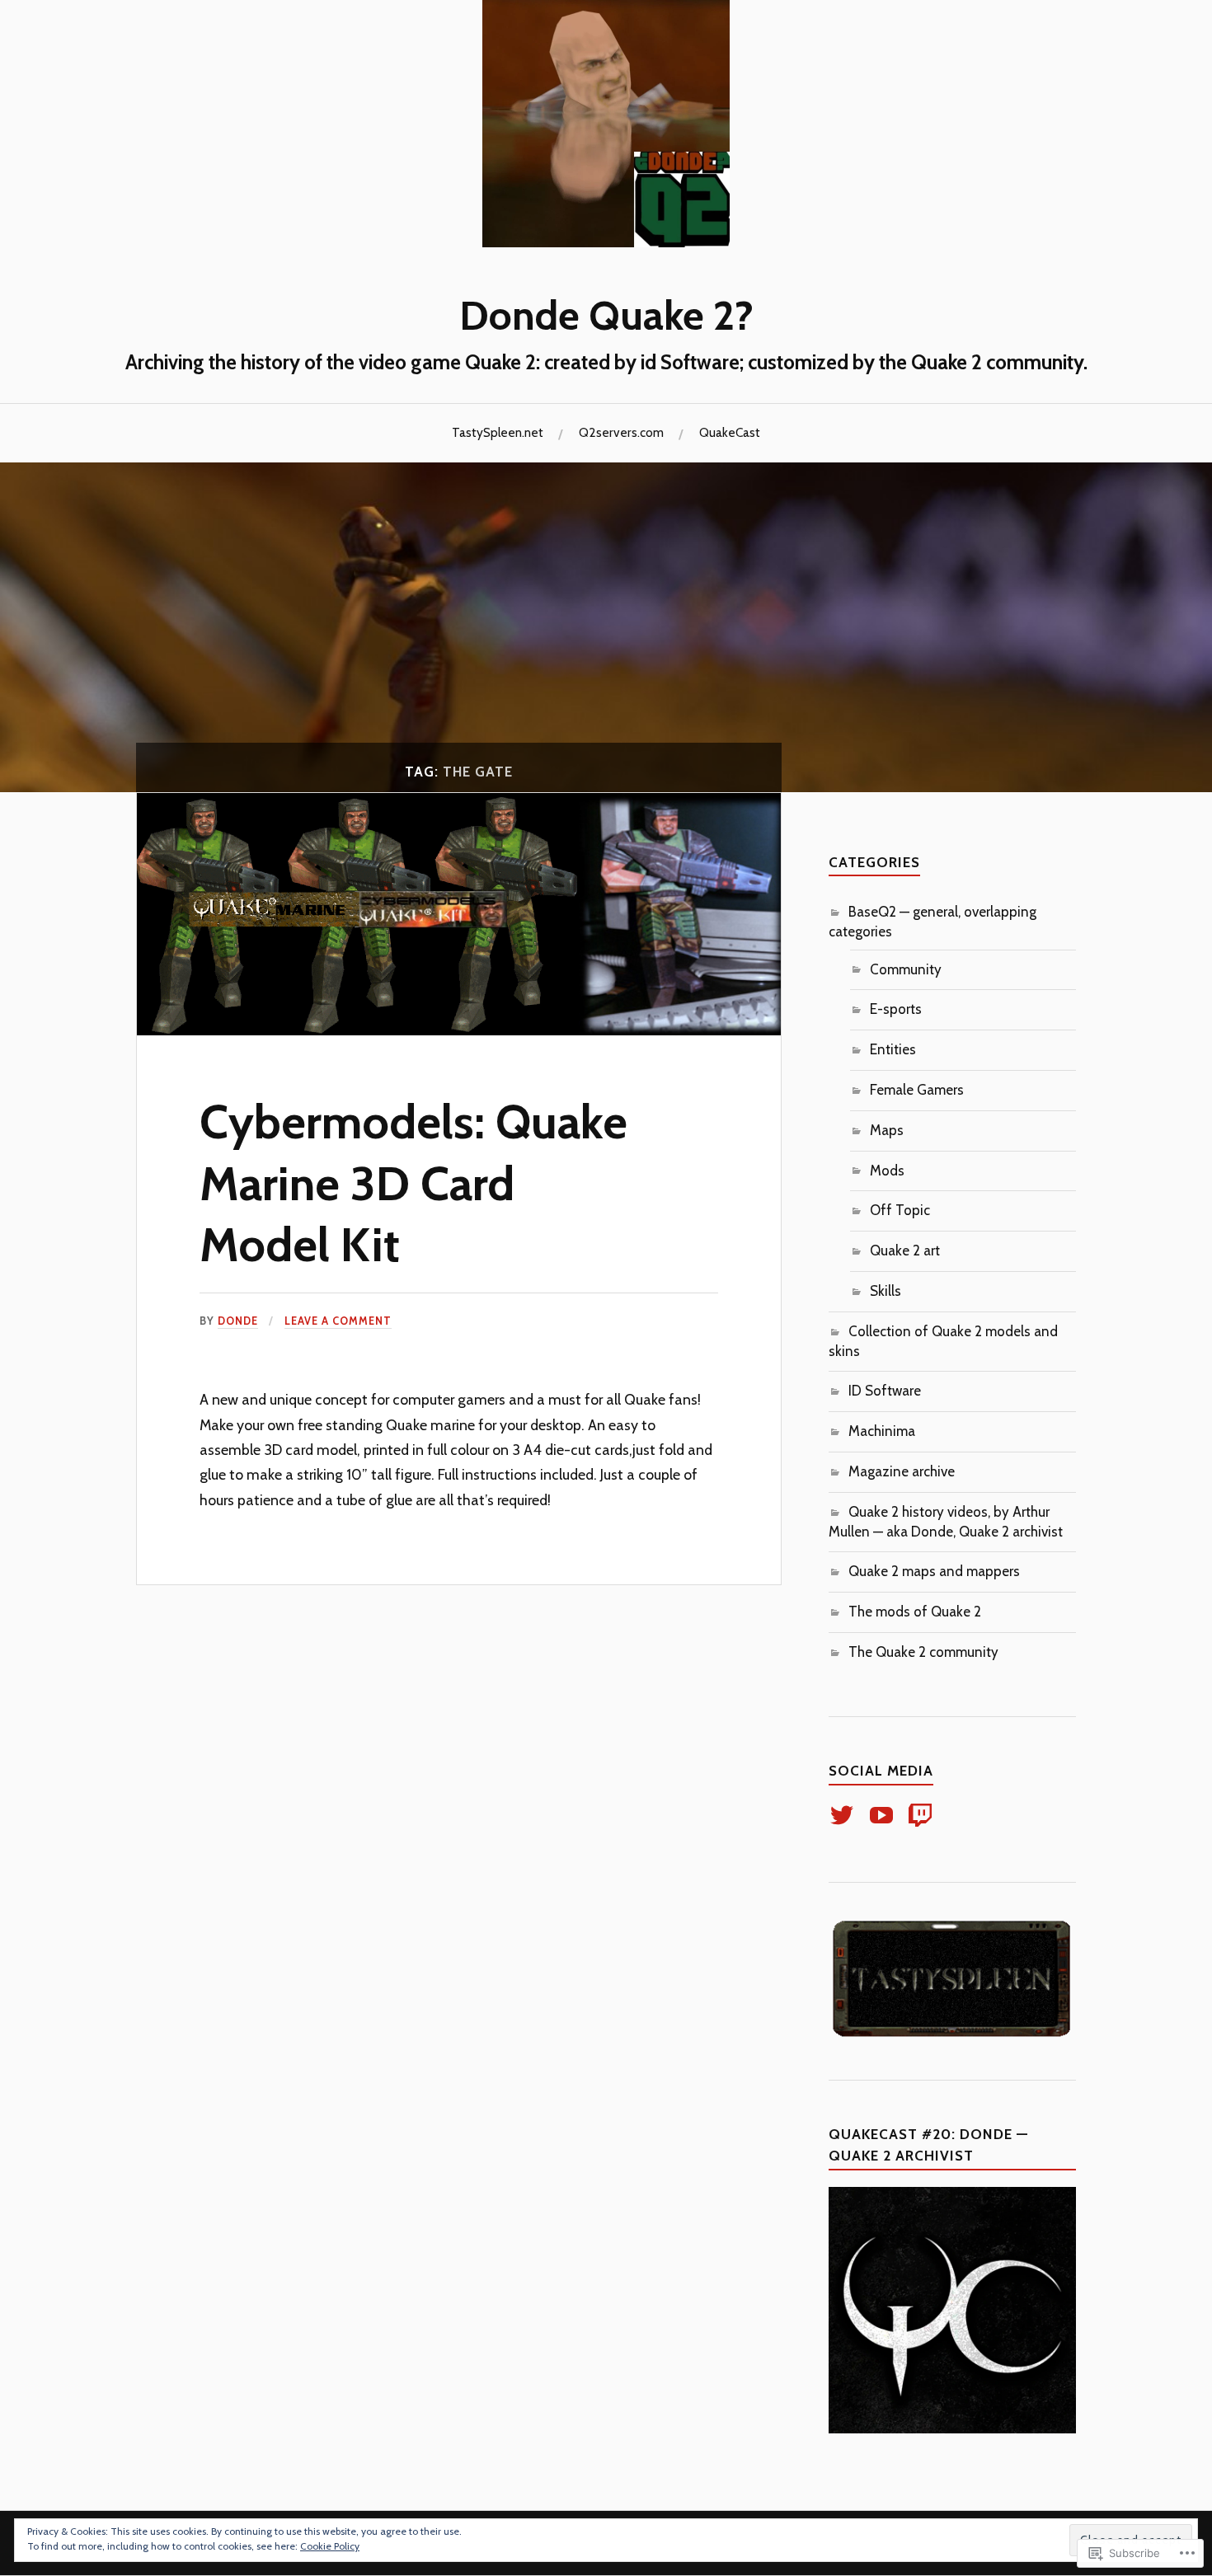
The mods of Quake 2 (915, 1612)
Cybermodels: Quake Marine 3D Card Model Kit (413, 1183)
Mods (887, 1171)
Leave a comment (338, 1321)
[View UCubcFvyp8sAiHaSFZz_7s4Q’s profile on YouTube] (884, 1815)
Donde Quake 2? (606, 315)
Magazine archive (902, 1471)
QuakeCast (730, 432)
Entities (893, 1049)
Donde (238, 1321)
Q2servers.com (621, 432)
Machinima (882, 1431)
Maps (887, 1130)
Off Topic (900, 1210)
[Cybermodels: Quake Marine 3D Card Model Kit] (459, 1030)
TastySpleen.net (498, 432)
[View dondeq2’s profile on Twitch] (923, 1815)
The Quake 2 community (923, 1652)
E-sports (896, 1009)
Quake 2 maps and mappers (934, 1571)
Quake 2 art (905, 1250)
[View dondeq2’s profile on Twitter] (845, 1815)
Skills (886, 1291)
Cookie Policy (330, 2546)
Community (906, 969)
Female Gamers (917, 1090)
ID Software (885, 1391)
